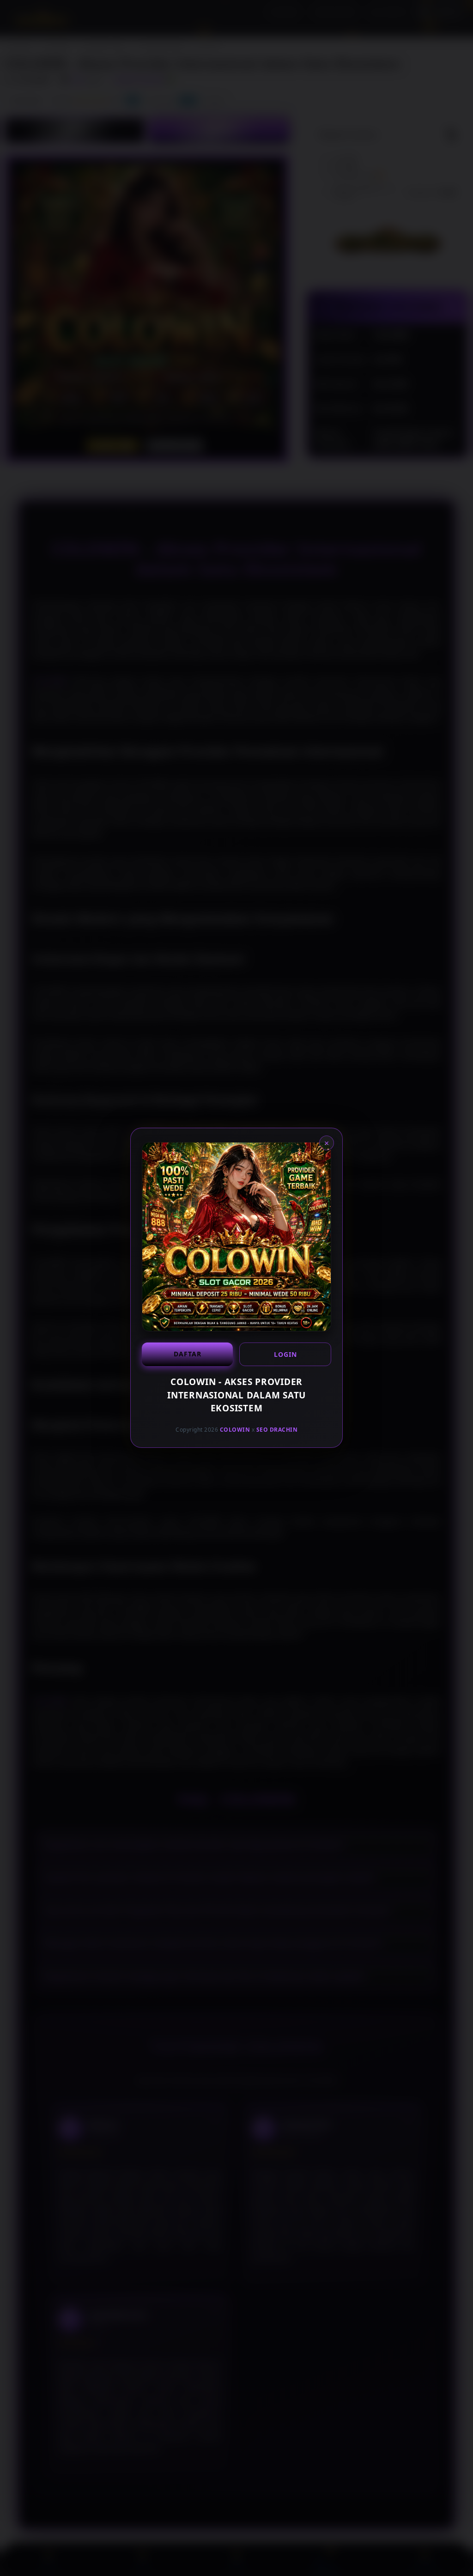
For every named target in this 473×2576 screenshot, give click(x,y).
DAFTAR (188, 1354)
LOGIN (285, 1354)
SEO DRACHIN (277, 1430)
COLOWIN (235, 1430)
